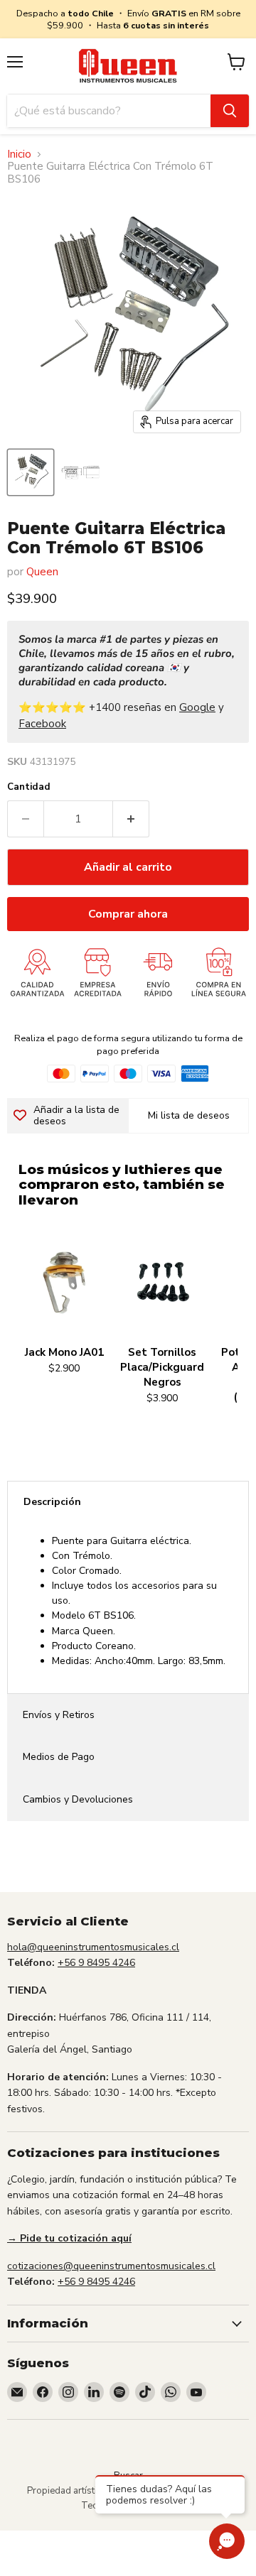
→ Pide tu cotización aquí (69, 2238)
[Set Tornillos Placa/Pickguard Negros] (162, 1283)
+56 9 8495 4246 (96, 1963)
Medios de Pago (59, 1757)
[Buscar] (230, 111)
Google (197, 707)
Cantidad (29, 787)
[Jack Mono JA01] (64, 1283)
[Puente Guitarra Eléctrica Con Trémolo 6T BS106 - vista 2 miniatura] (80, 472)
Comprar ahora (128, 914)
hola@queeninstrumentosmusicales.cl (93, 1947)
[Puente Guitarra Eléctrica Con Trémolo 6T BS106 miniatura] (31, 472)
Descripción (52, 1502)
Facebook (42, 724)
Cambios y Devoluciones (78, 1799)
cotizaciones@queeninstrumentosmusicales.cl (111, 2266)
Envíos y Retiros (59, 1715)
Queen (42, 572)
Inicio (19, 154)
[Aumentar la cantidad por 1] (131, 819)
